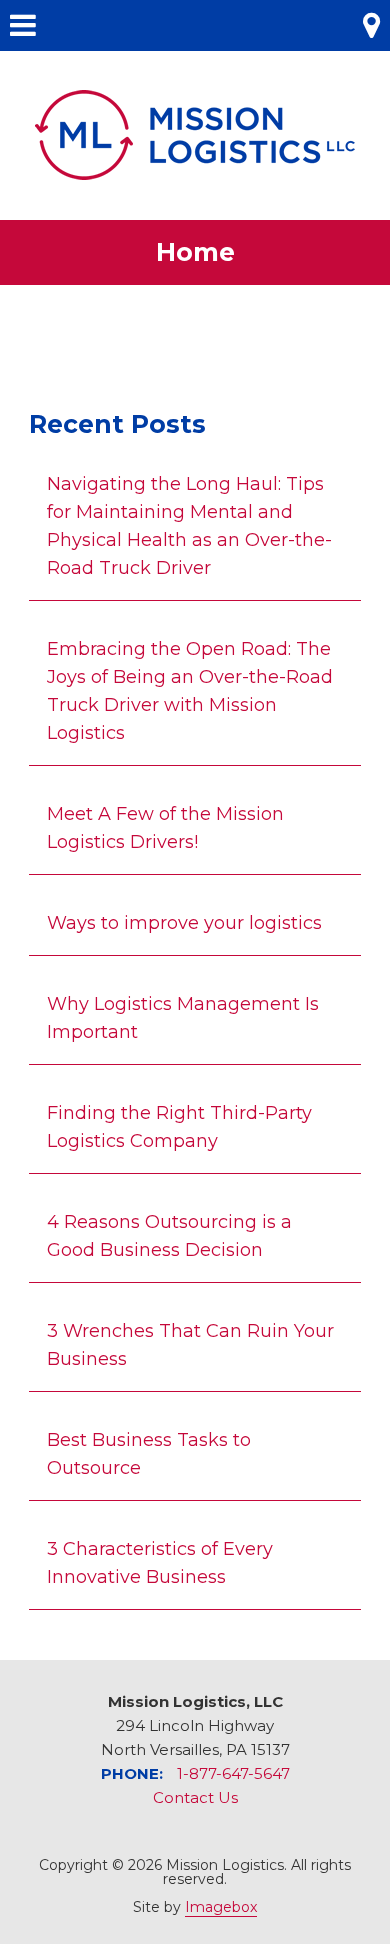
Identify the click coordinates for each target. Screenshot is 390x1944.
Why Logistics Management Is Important (183, 1018)
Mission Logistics (195, 135)
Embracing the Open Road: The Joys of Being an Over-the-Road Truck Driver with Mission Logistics (190, 691)
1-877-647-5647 (233, 1773)
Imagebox (221, 1907)
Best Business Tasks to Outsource (149, 1454)
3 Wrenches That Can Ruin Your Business (190, 1345)
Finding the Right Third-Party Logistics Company (179, 1127)
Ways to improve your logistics (184, 923)
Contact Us (195, 1797)
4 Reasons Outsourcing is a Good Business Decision (169, 1236)
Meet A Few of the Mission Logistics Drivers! (165, 828)
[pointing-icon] (195, 356)
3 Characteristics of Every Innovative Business (160, 1563)
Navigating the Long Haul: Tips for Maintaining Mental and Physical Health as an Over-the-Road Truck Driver (189, 526)
